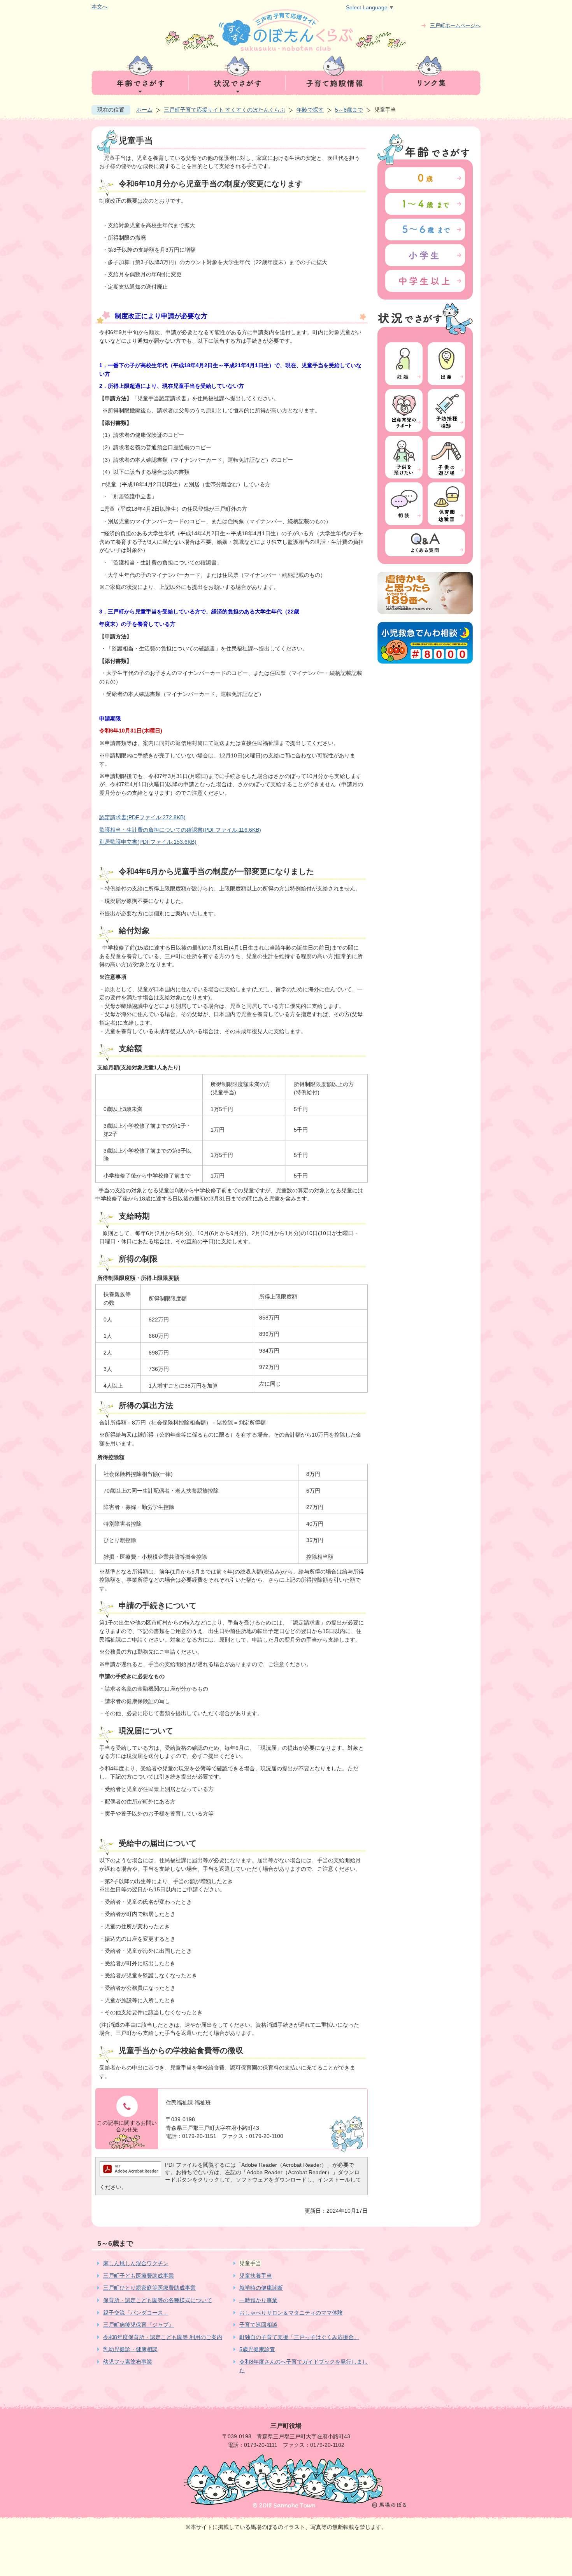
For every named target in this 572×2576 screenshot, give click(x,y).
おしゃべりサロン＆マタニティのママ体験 (291, 2313)
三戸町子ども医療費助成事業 (139, 2276)
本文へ (100, 7)
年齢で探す (310, 110)
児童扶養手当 (256, 2276)
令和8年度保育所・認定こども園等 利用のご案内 (163, 2337)
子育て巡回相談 (258, 2325)
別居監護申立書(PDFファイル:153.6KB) (148, 842)
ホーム (144, 110)
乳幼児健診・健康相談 (130, 2349)
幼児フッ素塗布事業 (128, 2362)
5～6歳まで (349, 110)
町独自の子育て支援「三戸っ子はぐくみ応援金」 (299, 2337)
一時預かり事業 (258, 2300)
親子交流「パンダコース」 (136, 2313)
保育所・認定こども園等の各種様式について (158, 2300)
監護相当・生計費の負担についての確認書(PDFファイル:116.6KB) (180, 830)
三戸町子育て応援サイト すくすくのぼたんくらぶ (225, 110)
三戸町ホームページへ (455, 25)
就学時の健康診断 (261, 2288)
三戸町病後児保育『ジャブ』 (139, 2325)
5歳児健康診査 (257, 2349)
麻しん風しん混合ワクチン (136, 2263)
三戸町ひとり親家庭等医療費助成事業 (149, 2288)
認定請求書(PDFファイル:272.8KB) (142, 817)
